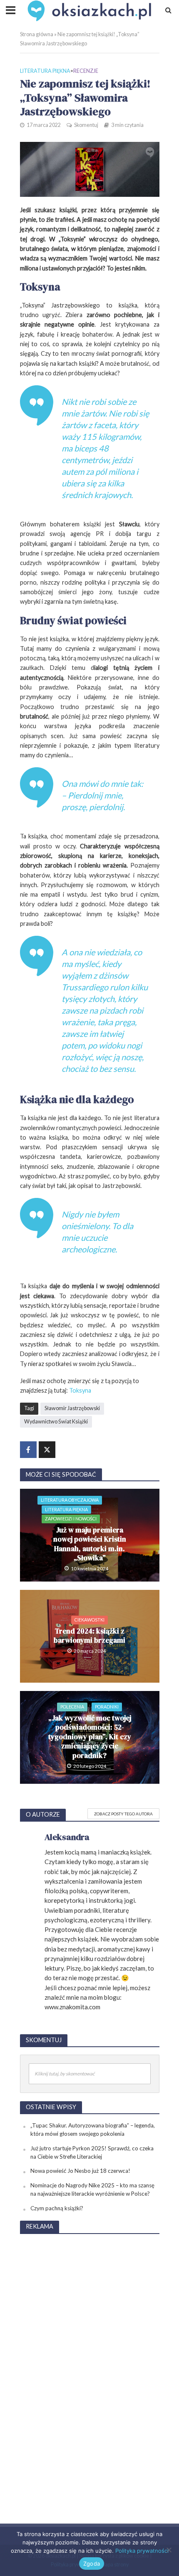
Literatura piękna (45, 71)
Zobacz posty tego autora (123, 1814)
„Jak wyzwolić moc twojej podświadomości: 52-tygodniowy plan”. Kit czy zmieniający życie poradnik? (90, 1737)
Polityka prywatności (142, 2551)
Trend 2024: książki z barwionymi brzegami (89, 1636)
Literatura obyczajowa (70, 1500)
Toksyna (80, 1390)
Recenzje (86, 71)
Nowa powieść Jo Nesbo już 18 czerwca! (80, 2171)
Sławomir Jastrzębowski (72, 1408)
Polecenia (72, 1707)
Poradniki (107, 1707)
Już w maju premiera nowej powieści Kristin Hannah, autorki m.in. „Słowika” (90, 1544)
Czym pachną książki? (57, 2208)
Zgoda (92, 2564)
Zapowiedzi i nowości (71, 1519)
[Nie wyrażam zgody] (169, 2550)
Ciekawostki (89, 1620)
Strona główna (37, 34)
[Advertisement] (89, 2366)
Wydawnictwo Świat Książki (56, 1422)
